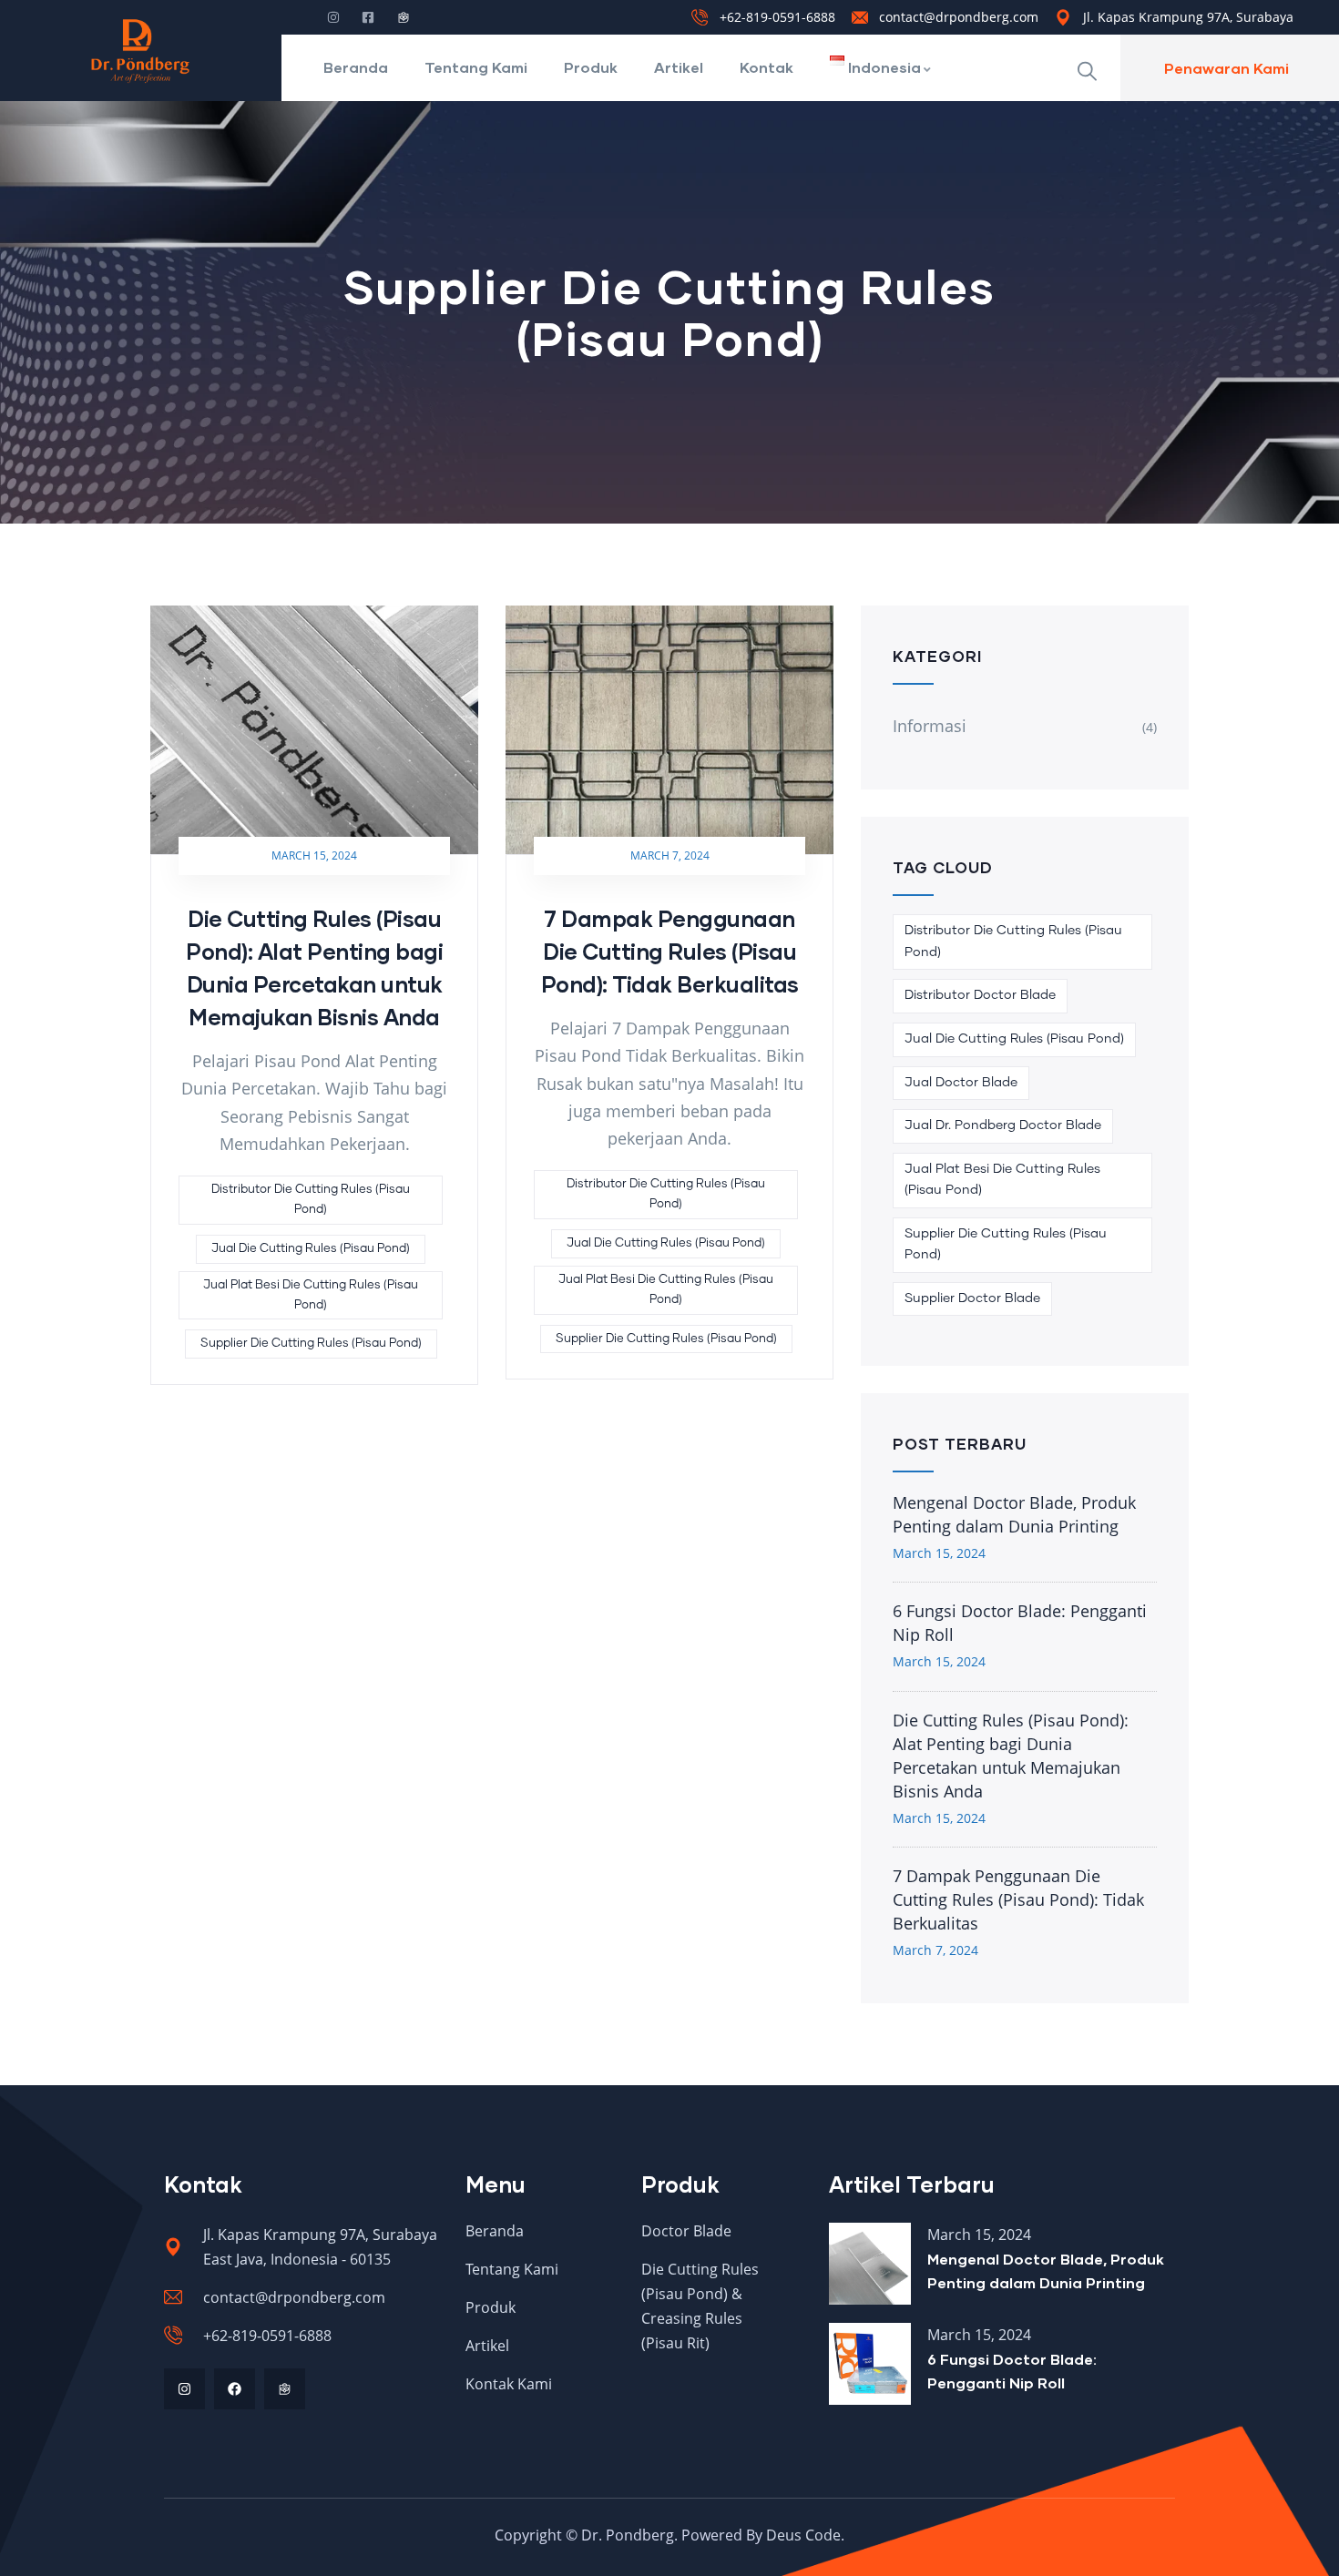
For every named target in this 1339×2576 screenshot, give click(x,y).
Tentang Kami (476, 67)
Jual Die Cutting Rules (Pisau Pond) (311, 1249)
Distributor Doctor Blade (980, 995)
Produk (591, 67)
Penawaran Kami (1227, 68)
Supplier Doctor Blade (972, 1298)
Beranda (356, 67)
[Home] (140, 50)
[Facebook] (235, 2389)
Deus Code (803, 2535)
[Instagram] (184, 2389)
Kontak (767, 67)
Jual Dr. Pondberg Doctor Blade (1003, 1125)
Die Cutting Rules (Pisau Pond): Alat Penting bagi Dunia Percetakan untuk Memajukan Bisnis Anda (1011, 1756)
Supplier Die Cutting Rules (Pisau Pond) (311, 1344)
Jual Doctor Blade (961, 1083)
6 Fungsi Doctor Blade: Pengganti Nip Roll (1020, 1623)
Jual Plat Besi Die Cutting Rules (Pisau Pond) (311, 1295)
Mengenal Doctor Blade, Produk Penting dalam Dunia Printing (1014, 1514)
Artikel (679, 67)
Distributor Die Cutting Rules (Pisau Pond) (311, 1200)
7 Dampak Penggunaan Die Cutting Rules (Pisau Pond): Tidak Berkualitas (670, 951)
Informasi (930, 726)
